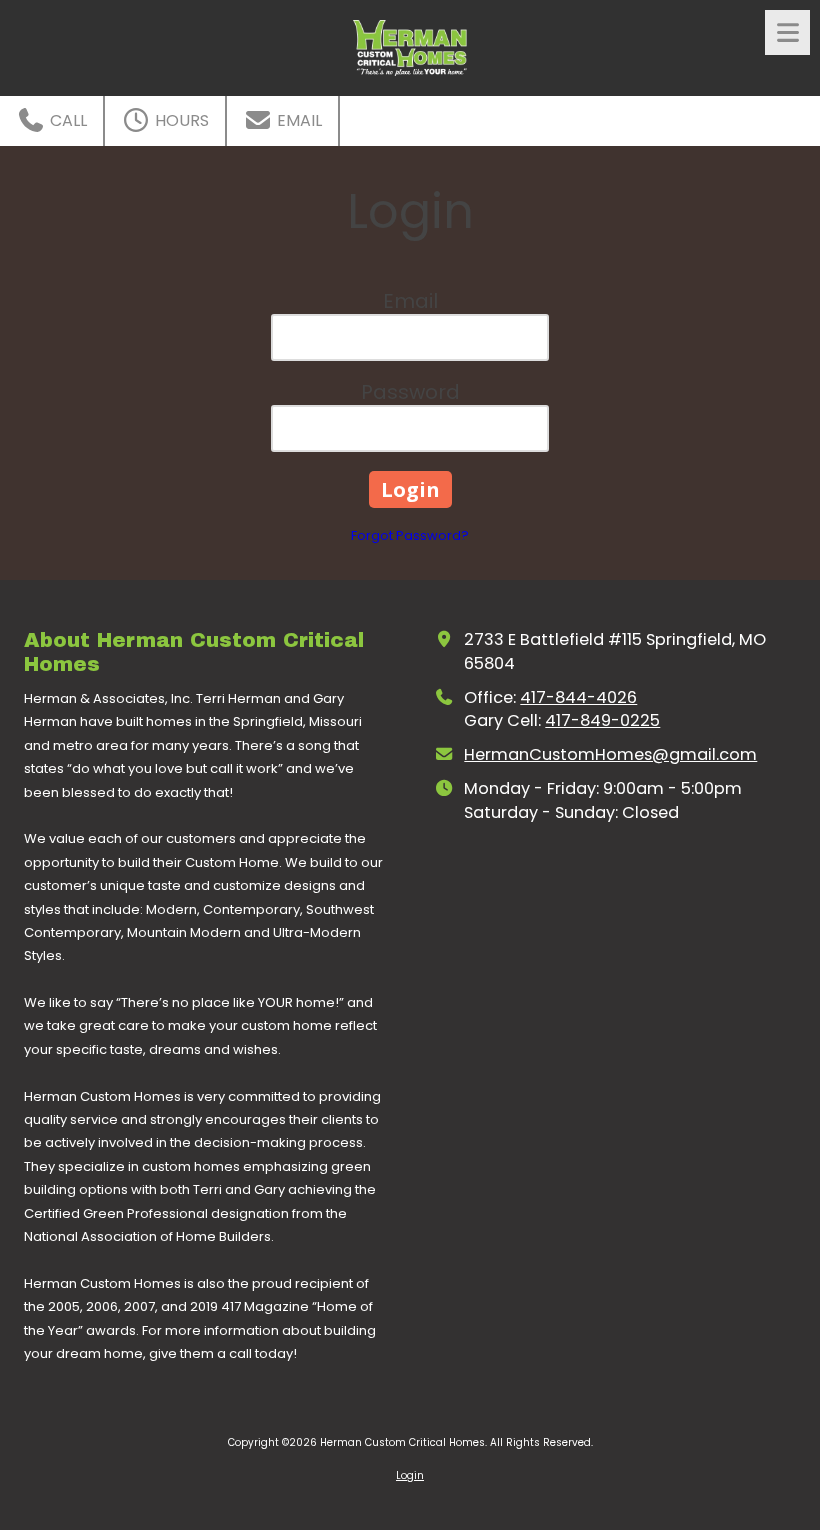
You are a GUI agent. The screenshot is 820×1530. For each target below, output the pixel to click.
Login (410, 1475)
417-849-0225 (602, 720)
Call (66, 120)
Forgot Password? (410, 535)
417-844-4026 (578, 697)
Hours (180, 120)
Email (297, 120)
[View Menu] (787, 32)
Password (410, 392)
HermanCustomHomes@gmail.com (610, 754)
